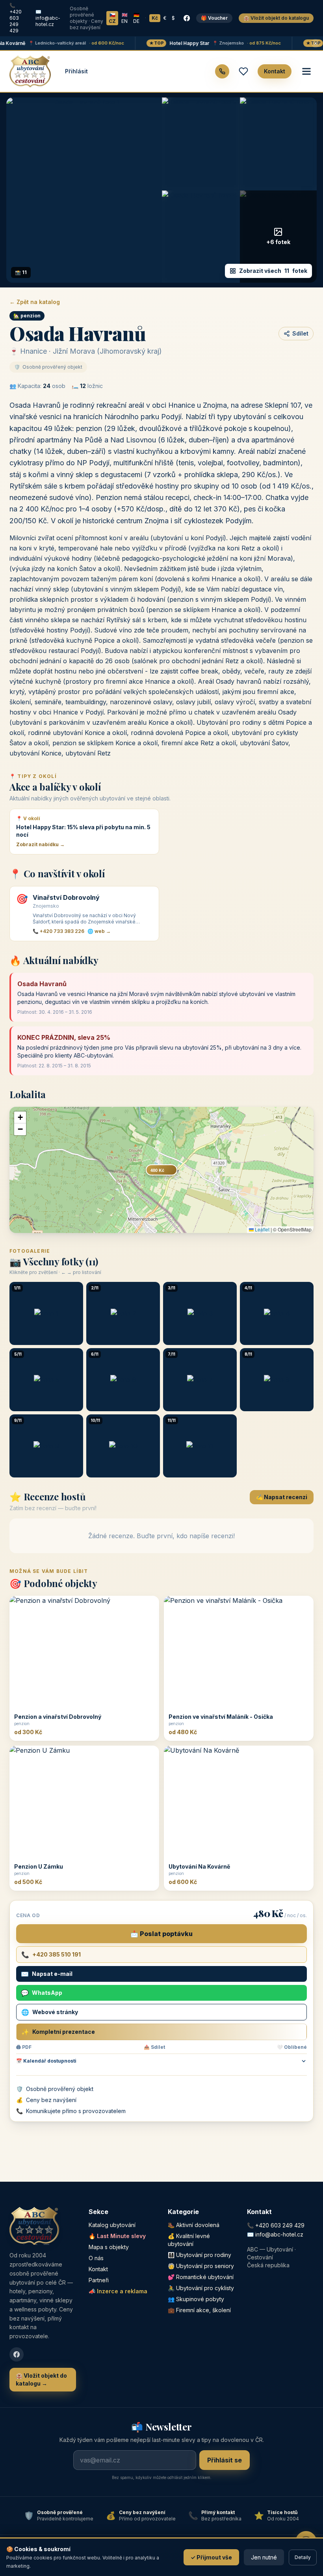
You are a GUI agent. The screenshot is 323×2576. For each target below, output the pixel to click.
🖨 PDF (24, 2047)
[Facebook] (187, 18)
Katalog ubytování (112, 2225)
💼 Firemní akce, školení (199, 2310)
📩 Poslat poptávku (161, 1934)
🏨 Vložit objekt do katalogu (276, 18)
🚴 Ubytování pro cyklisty (201, 2288)
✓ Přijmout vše (211, 2557)
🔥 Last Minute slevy (117, 2236)
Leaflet (262, 1229)
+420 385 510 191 (51, 1955)
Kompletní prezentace (58, 2032)
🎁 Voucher (214, 18)
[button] (20, 1117)
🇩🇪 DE (136, 18)
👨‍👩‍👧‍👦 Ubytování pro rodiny (200, 2255)
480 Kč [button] (157, 1170)
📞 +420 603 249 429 (16, 18)
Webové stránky (50, 2012)
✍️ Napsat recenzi (282, 1497)
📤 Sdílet (154, 2047)
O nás (96, 2258)
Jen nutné (264, 2557)
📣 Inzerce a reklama (118, 2291)
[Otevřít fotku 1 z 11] (84, 190)
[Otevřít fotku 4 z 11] (200, 237)
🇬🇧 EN (124, 18)
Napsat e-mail (47, 1974)
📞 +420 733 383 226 (58, 931)
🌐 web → (99, 931)
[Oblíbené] (243, 71)
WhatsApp (42, 1993)
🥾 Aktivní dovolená (194, 2225)
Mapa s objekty (109, 2247)
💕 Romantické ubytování (201, 2277)
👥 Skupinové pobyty (196, 2299)
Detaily (303, 2557)
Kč (155, 18)
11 (273, 271)
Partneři (99, 2280)
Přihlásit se (225, 2460)
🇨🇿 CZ (112, 18)
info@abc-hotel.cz (279, 2234)
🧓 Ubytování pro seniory (201, 2266)
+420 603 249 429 (280, 2225)
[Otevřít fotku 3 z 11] (278, 144)
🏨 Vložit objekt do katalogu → (41, 2379)
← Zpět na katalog (35, 302)
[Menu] (306, 71)
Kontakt (275, 71)
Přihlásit (76, 71)
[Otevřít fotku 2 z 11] (200, 144)
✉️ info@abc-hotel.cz (48, 18)
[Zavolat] (222, 71)
